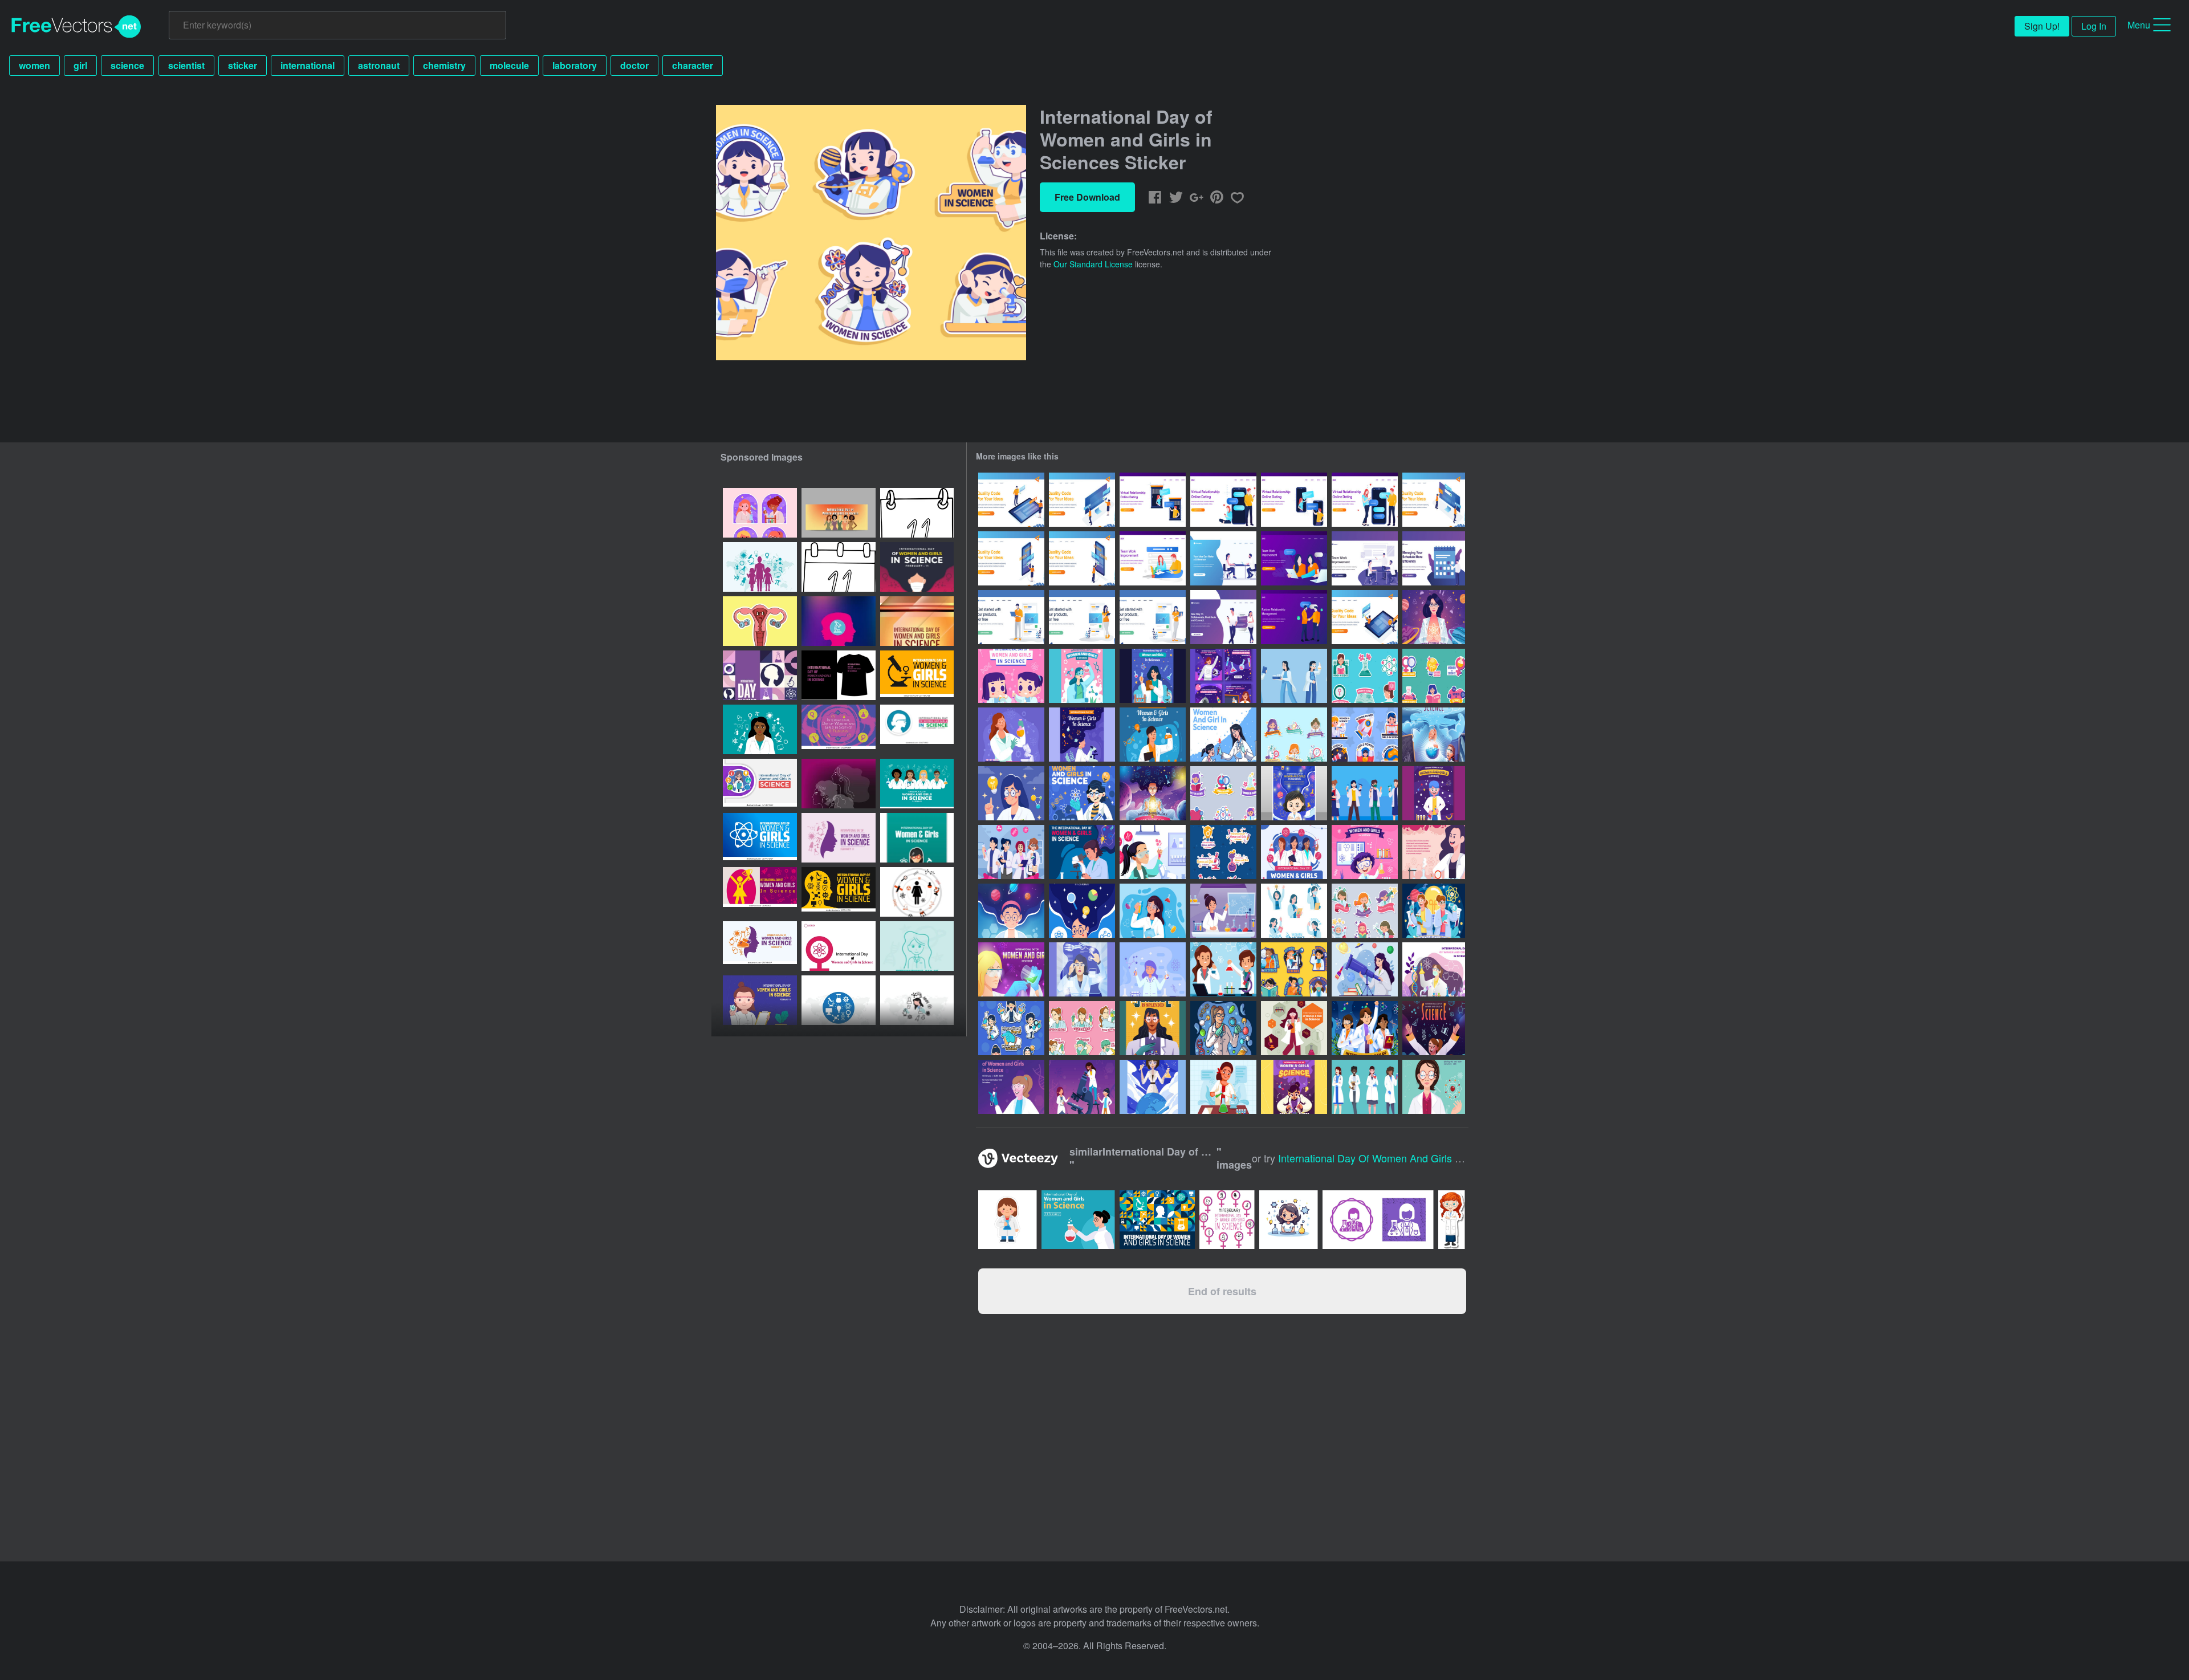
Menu (2139, 25)
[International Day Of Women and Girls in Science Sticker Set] (1294, 735)
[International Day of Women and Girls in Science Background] (1294, 1028)
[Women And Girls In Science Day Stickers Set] (1223, 852)
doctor (634, 65)
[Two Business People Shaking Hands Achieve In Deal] (1294, 617)
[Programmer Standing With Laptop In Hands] (1011, 617)
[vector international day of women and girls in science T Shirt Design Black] (839, 675)
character (693, 65)
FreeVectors (76, 27)
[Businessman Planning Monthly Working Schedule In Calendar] (1434, 558)
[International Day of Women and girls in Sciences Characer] (1011, 852)
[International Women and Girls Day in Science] (1434, 1087)
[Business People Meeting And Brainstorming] (1365, 558)
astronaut (379, 65)
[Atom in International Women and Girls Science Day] (1082, 793)
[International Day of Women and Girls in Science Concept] (1434, 617)
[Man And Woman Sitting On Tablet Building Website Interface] (1365, 617)
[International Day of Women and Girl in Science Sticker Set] (1223, 793)
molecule (509, 65)
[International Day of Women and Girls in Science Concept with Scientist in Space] (1153, 793)
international (308, 65)
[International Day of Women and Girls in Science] (1011, 676)
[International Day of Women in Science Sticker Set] (1365, 676)
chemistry (444, 65)
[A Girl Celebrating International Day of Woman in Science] (1434, 1028)
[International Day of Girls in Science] (1153, 911)
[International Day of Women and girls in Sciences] (1223, 1028)
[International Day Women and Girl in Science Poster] (1011, 969)
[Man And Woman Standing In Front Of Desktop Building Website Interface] (1082, 500)
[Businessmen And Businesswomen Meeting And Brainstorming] (1223, 558)
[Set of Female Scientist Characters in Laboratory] (1365, 1087)
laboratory (575, 65)
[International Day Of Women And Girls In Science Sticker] (1082, 1028)
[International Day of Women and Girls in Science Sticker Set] (1365, 911)
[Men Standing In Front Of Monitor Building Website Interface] (1434, 500)
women (34, 65)
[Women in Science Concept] (1223, 1087)
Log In (2094, 26)
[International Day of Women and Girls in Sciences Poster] (1153, 676)
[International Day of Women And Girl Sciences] (1294, 1087)
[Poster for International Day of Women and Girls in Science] (1011, 1087)
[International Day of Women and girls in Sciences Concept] (1434, 911)
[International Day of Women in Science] (1223, 911)
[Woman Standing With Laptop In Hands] (1153, 617)
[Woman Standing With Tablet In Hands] (1082, 617)
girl (80, 65)
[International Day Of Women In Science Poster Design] (1153, 1028)
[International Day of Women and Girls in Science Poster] (1082, 676)
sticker (243, 65)
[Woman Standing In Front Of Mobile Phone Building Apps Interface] (1011, 558)
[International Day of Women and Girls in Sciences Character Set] (1294, 676)
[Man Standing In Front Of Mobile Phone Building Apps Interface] (1082, 558)
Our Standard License (1093, 264)
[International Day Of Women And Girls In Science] (1011, 735)
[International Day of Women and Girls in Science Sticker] (760, 513)
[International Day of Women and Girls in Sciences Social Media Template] (1223, 676)
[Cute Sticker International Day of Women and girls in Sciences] (1365, 735)
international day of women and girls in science (1390, 1158)
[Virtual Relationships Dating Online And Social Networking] (1223, 617)
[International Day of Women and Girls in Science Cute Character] (1365, 793)
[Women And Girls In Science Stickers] (1294, 969)
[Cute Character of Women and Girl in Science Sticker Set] (1011, 1028)
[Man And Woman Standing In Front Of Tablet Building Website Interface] (1011, 500)
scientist (186, 65)
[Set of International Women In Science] (1294, 911)
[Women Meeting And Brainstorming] (1294, 558)
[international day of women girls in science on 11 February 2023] (839, 621)
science (127, 65)
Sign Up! (2042, 26)
